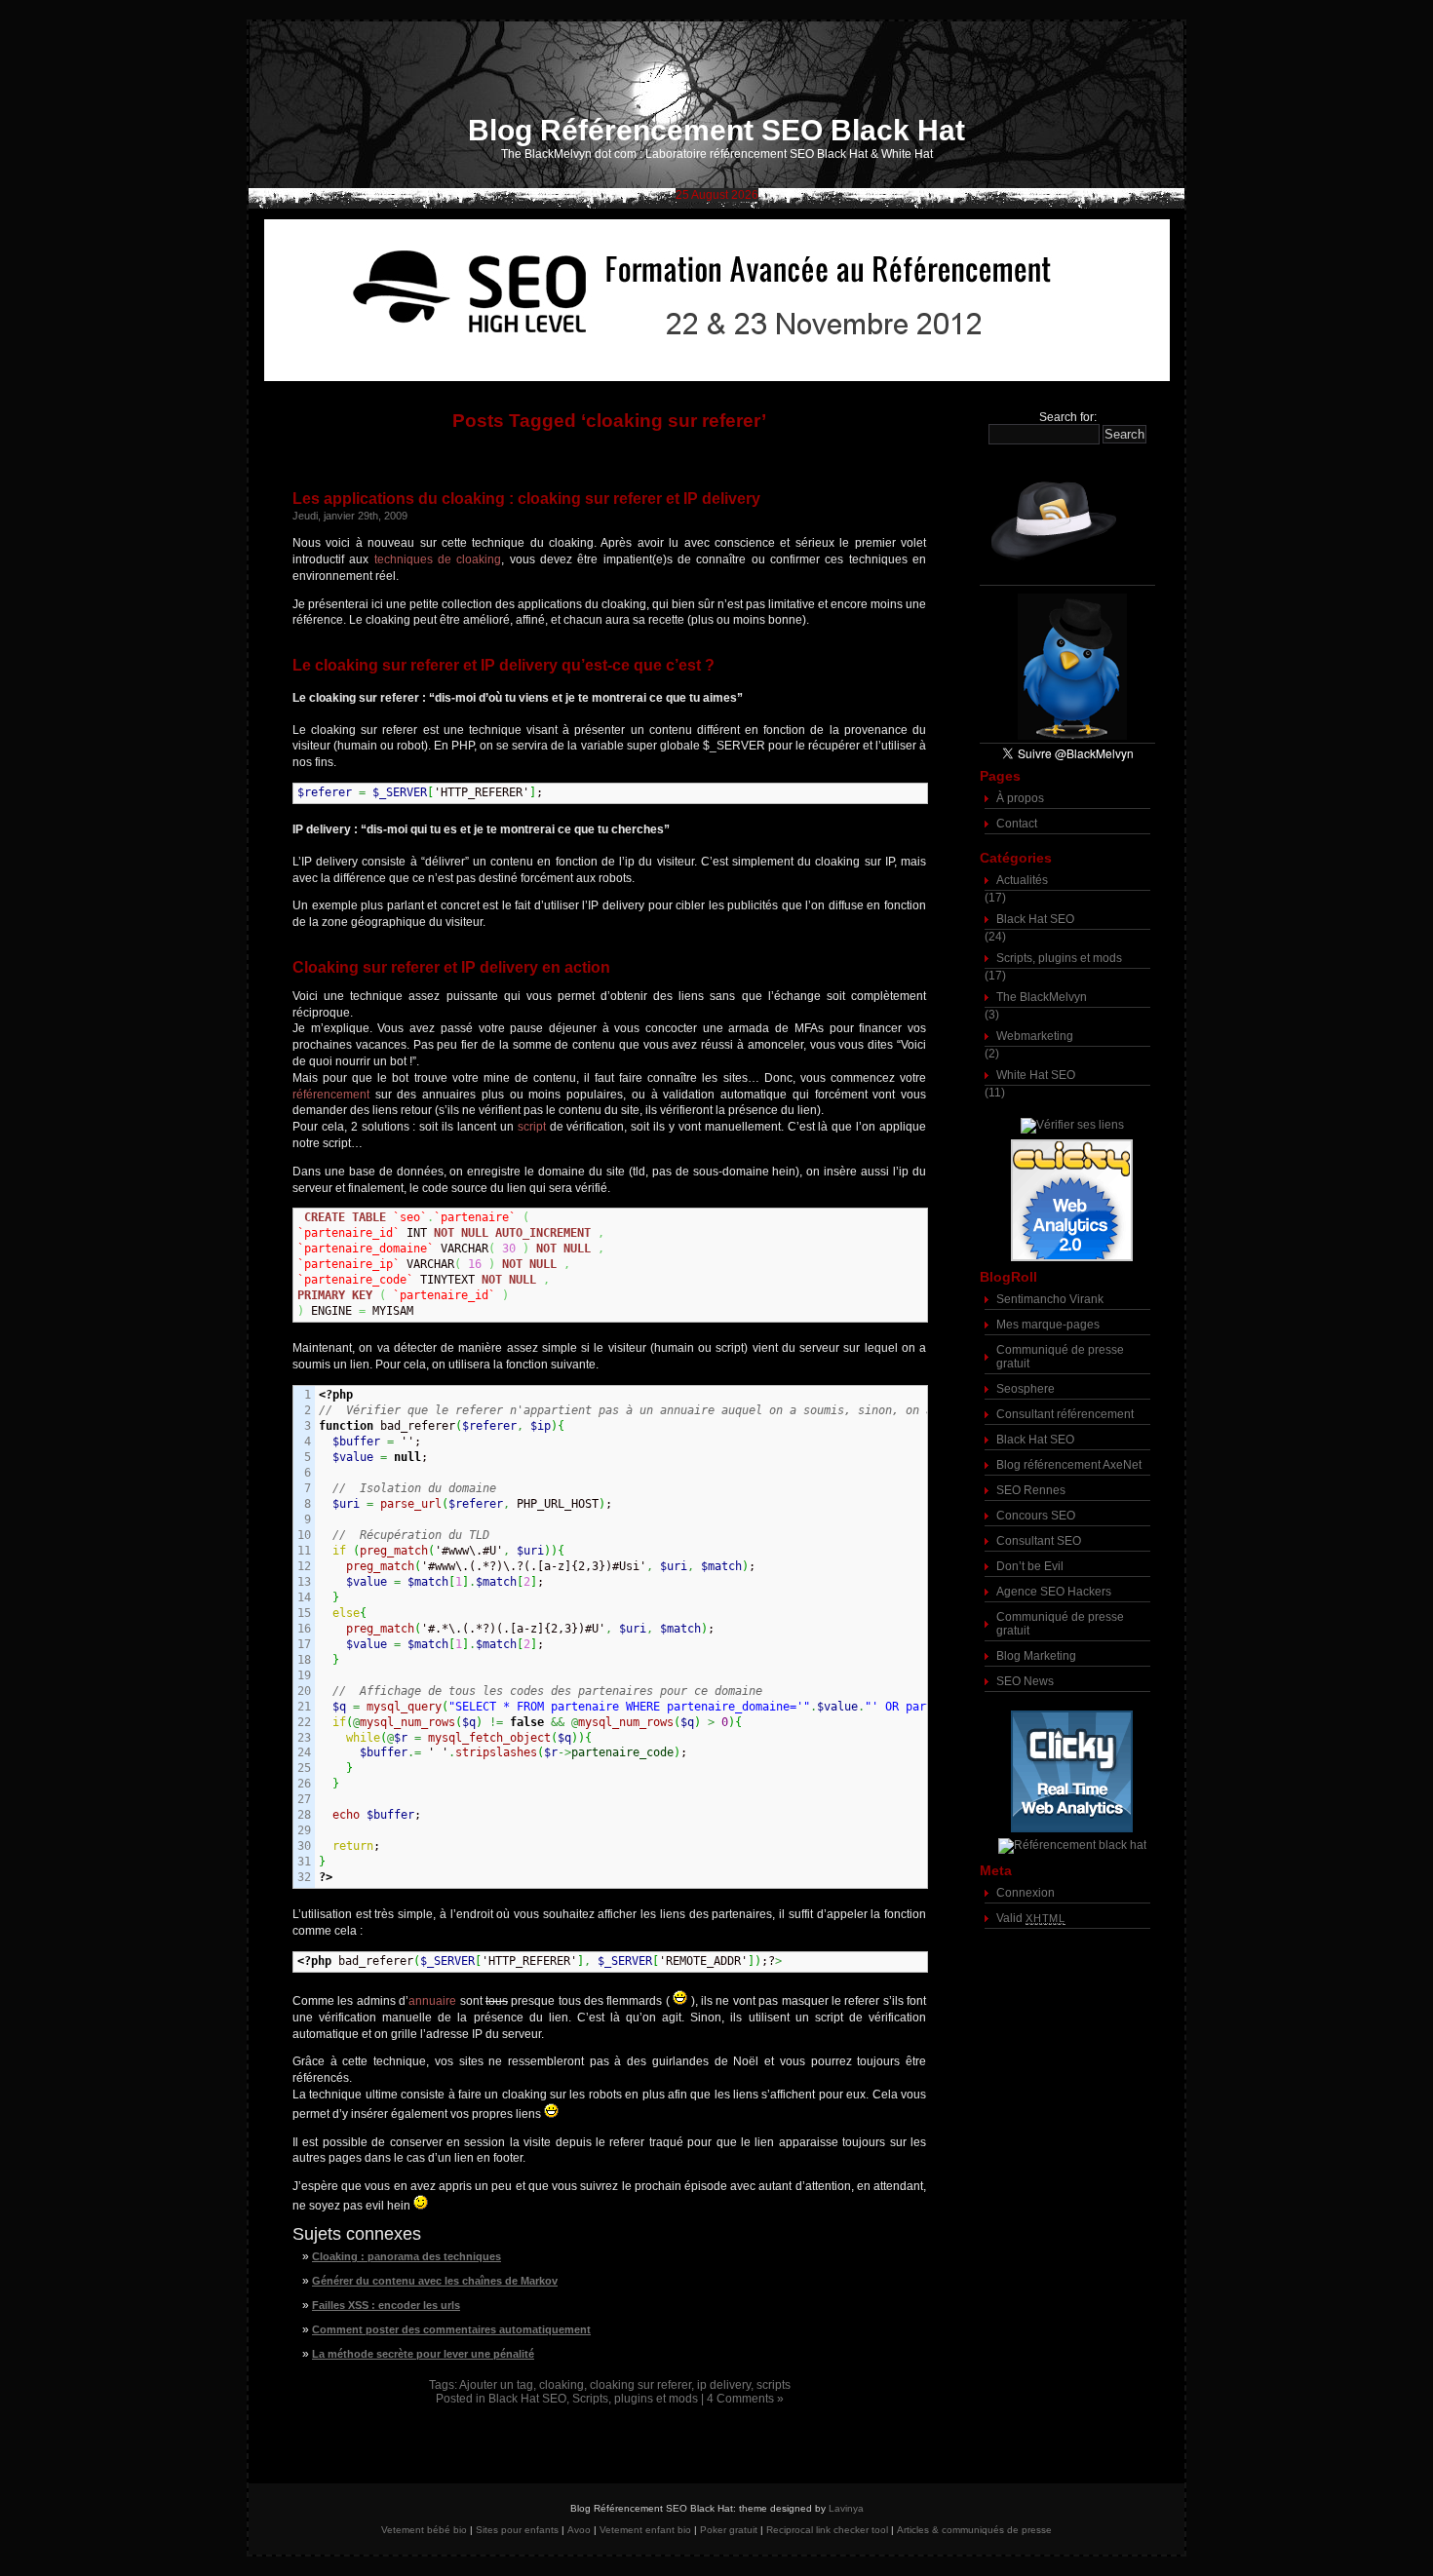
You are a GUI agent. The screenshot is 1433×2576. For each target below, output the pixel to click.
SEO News (1025, 1681)
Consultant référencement (1065, 1414)
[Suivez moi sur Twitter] (1067, 667)
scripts (774, 2385)
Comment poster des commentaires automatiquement (451, 2329)
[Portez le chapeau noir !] (1067, 520)
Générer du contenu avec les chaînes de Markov (435, 2281)
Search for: (1068, 417)
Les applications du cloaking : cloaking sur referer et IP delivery (526, 499)
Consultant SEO (1039, 1541)
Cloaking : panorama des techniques (407, 2256)
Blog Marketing (1036, 1656)
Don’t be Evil (1030, 1566)
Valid (1031, 1918)
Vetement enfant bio (645, 2530)
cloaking (562, 2385)
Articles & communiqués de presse (974, 2530)
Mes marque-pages (1048, 1325)
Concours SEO (1036, 1516)
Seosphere (1026, 1389)
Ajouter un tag (496, 2385)
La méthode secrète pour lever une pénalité (423, 2354)
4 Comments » (745, 2399)
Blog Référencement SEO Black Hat (716, 130)
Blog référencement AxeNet (1069, 1465)
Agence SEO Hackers (1054, 1592)
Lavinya (846, 2508)
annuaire (432, 2001)
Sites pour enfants (517, 2530)
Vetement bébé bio (424, 2530)
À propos (1020, 798)
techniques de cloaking (438, 559)
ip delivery (724, 2385)
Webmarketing (1035, 1036)
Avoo (579, 2530)
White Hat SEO (1036, 1075)
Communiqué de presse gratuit (1060, 1357)
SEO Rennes (1031, 1490)
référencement (331, 1095)
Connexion (1026, 1893)
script (532, 1127)
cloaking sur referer (640, 2385)
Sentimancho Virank (1050, 1299)
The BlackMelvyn (1042, 997)
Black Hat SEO (527, 2399)
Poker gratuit (729, 2530)
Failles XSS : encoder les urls (386, 2305)
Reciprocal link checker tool (827, 2530)
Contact (1017, 824)
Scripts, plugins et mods (635, 2399)
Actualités (1022, 880)
